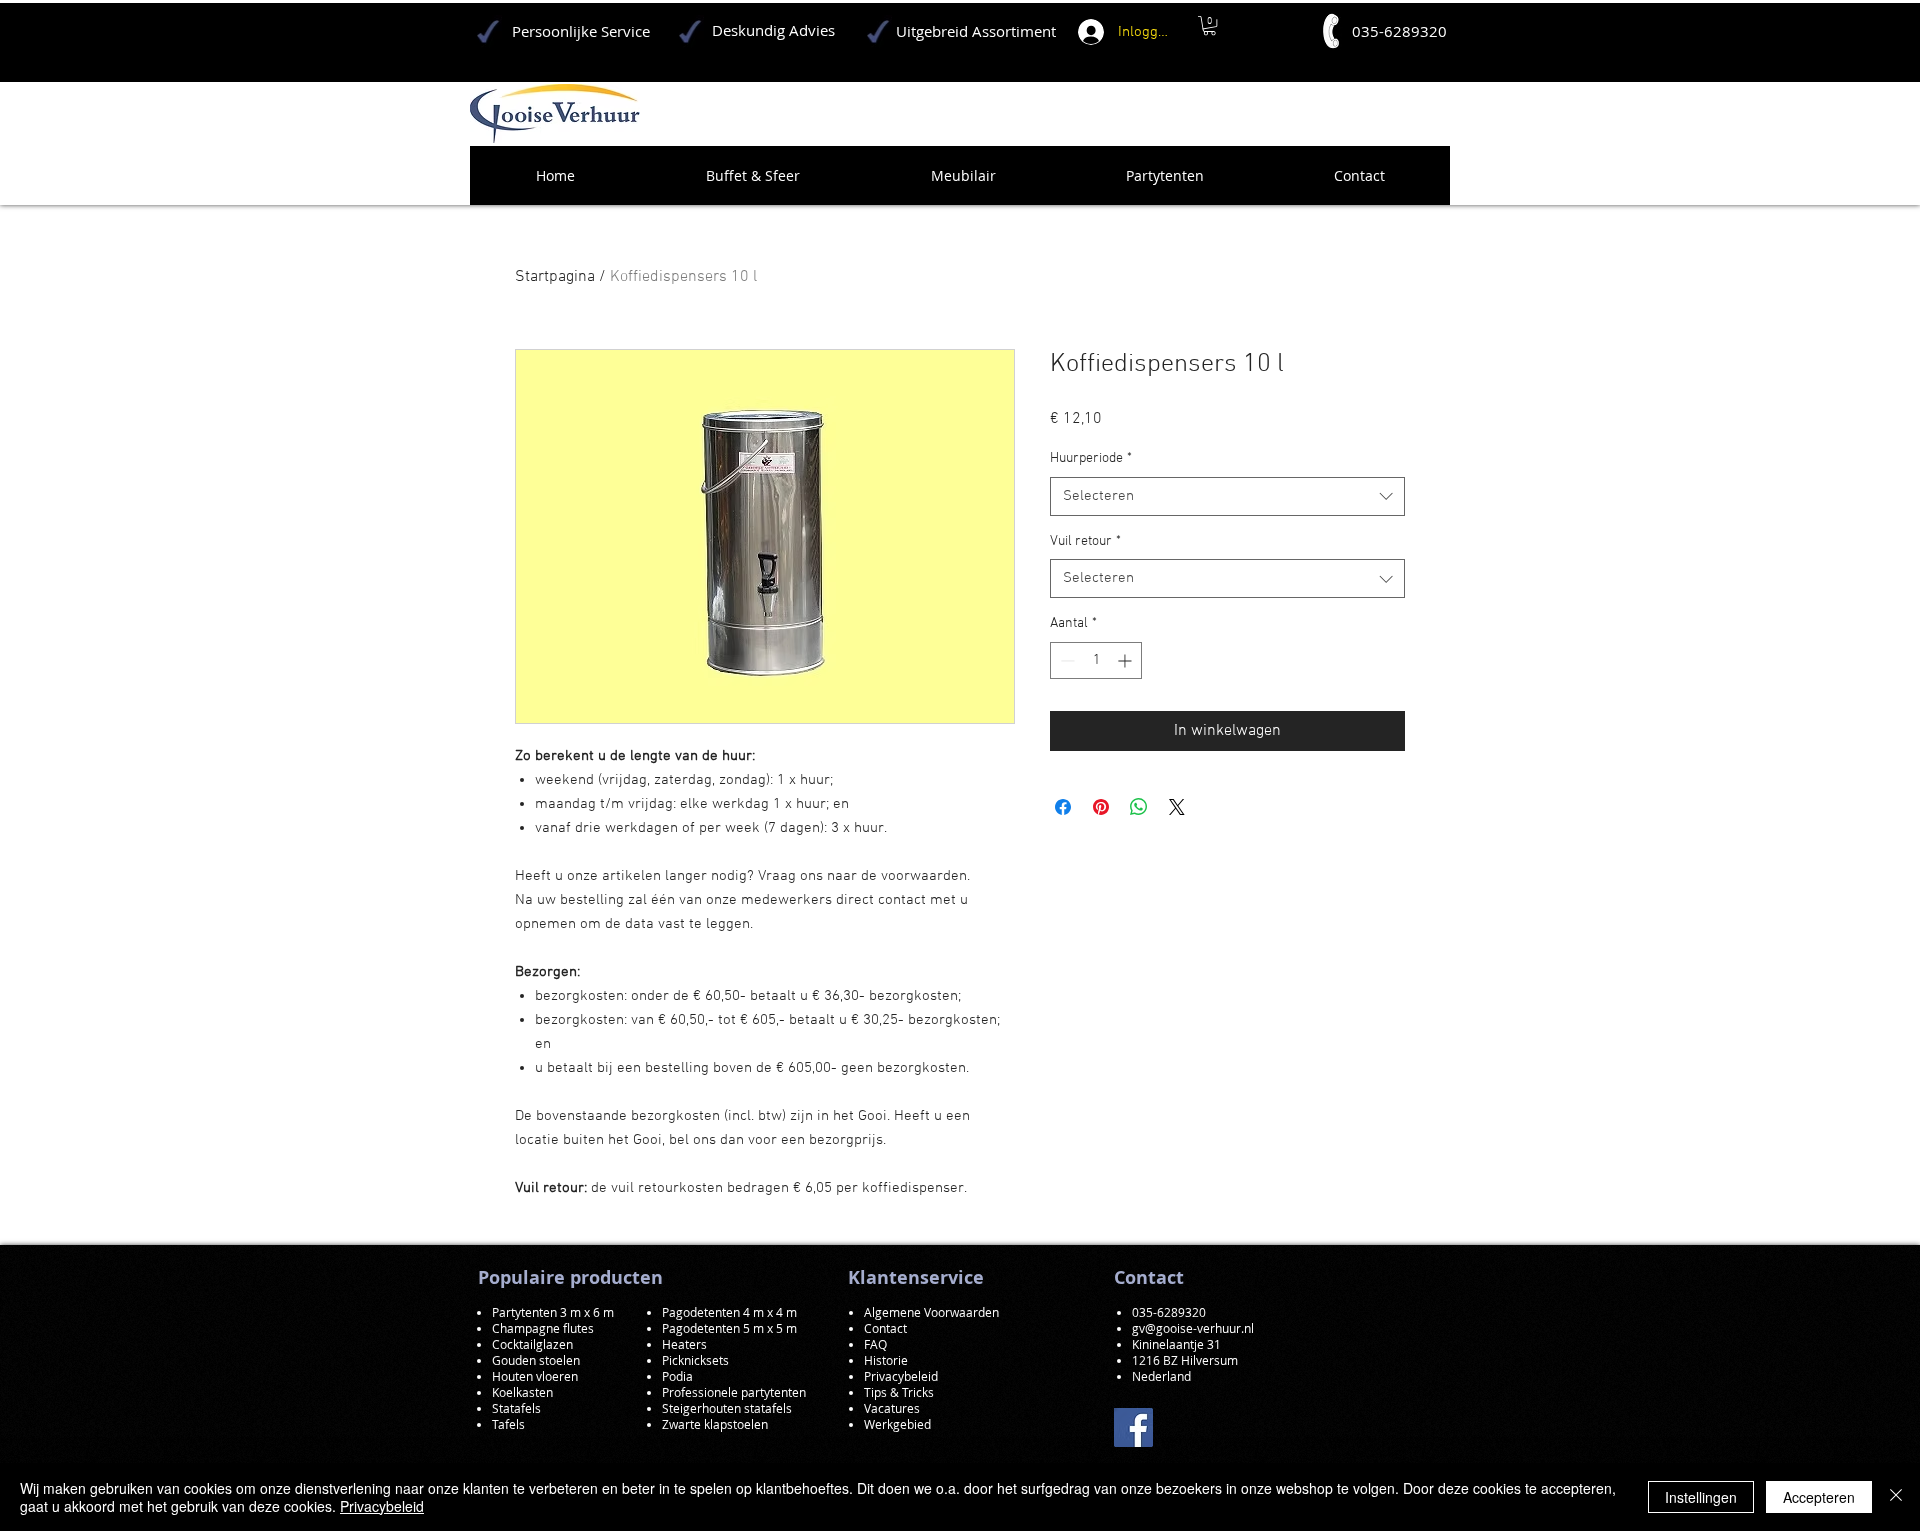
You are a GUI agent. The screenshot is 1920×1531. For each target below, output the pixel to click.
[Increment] (1126, 660)
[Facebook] (1133, 1427)
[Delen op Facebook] (1063, 807)
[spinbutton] (1096, 660)
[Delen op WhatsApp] (1139, 807)
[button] (1209, 25)
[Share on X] (1177, 807)
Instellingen (1701, 1497)
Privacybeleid (382, 1506)
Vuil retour (1085, 541)
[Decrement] (1065, 660)
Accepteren (1819, 1497)
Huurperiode (1091, 458)
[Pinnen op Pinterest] (1101, 807)
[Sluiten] (1896, 1497)
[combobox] (1227, 496)
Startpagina (555, 277)
